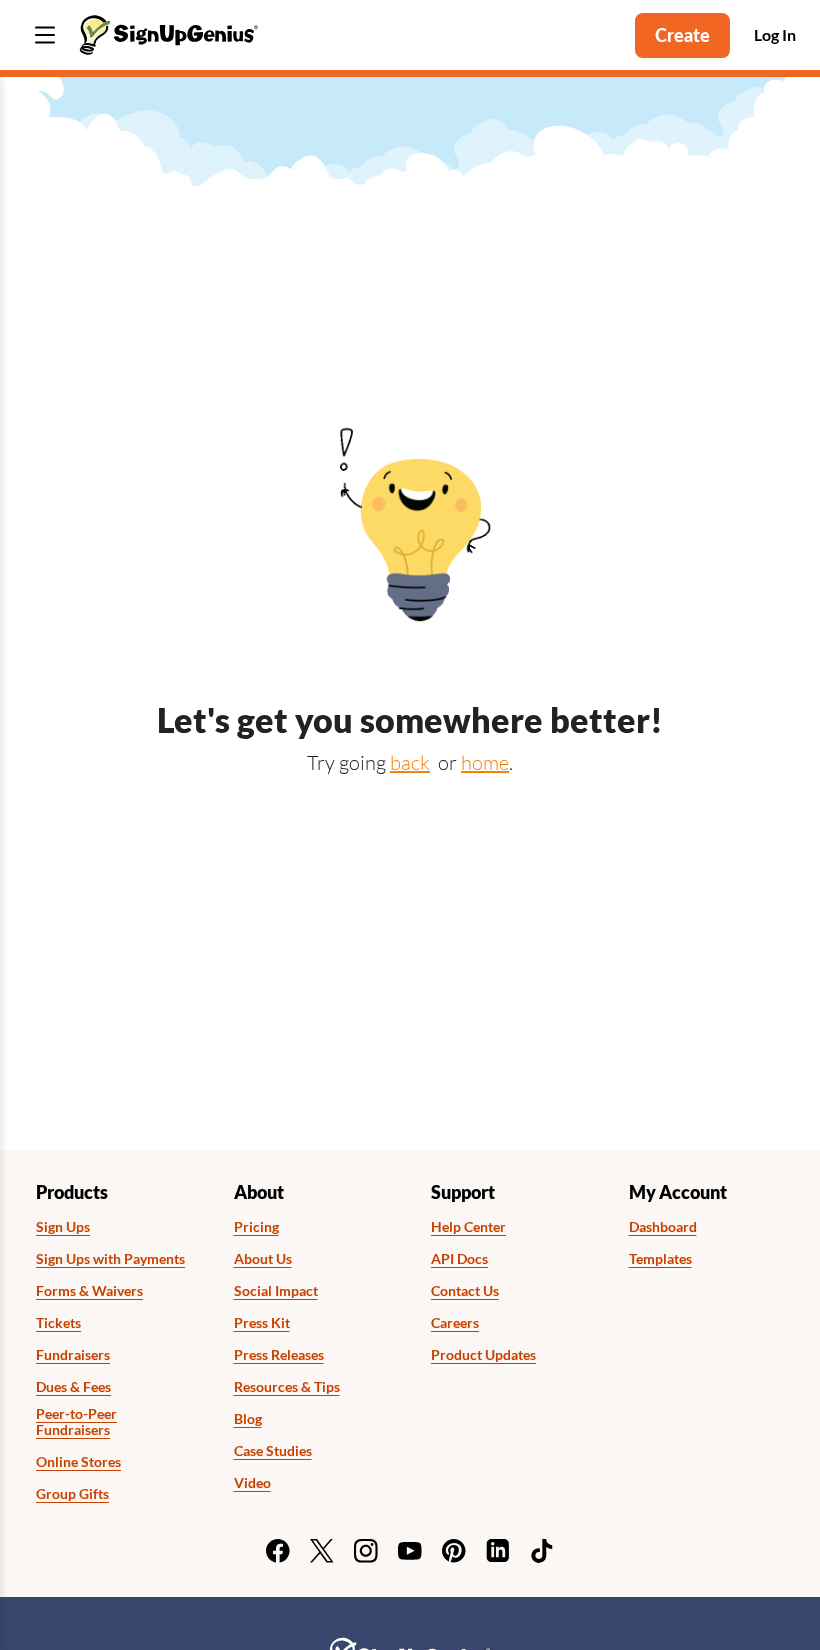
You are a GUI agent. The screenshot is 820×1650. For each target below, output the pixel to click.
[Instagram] (366, 1551)
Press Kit (262, 1323)
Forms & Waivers (89, 1291)
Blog (248, 1419)
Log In (775, 34)
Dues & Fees (73, 1387)
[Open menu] (45, 35)
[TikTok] (542, 1551)
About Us (263, 1259)
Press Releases (279, 1355)
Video (252, 1483)
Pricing (256, 1227)
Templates (660, 1259)
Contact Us (465, 1291)
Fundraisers (73, 1355)
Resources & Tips (287, 1387)
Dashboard (663, 1227)
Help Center (468, 1227)
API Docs (459, 1259)
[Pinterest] (454, 1551)
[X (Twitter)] (322, 1551)
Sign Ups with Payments (110, 1259)
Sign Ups (63, 1227)
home (485, 762)
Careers (455, 1323)
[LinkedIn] (498, 1551)
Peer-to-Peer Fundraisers (76, 1422)
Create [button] (682, 35)
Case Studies (273, 1451)
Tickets (58, 1323)
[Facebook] (278, 1551)
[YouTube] (410, 1551)
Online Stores (78, 1462)
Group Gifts (72, 1494)
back (410, 762)
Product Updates (483, 1355)
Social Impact (276, 1291)
